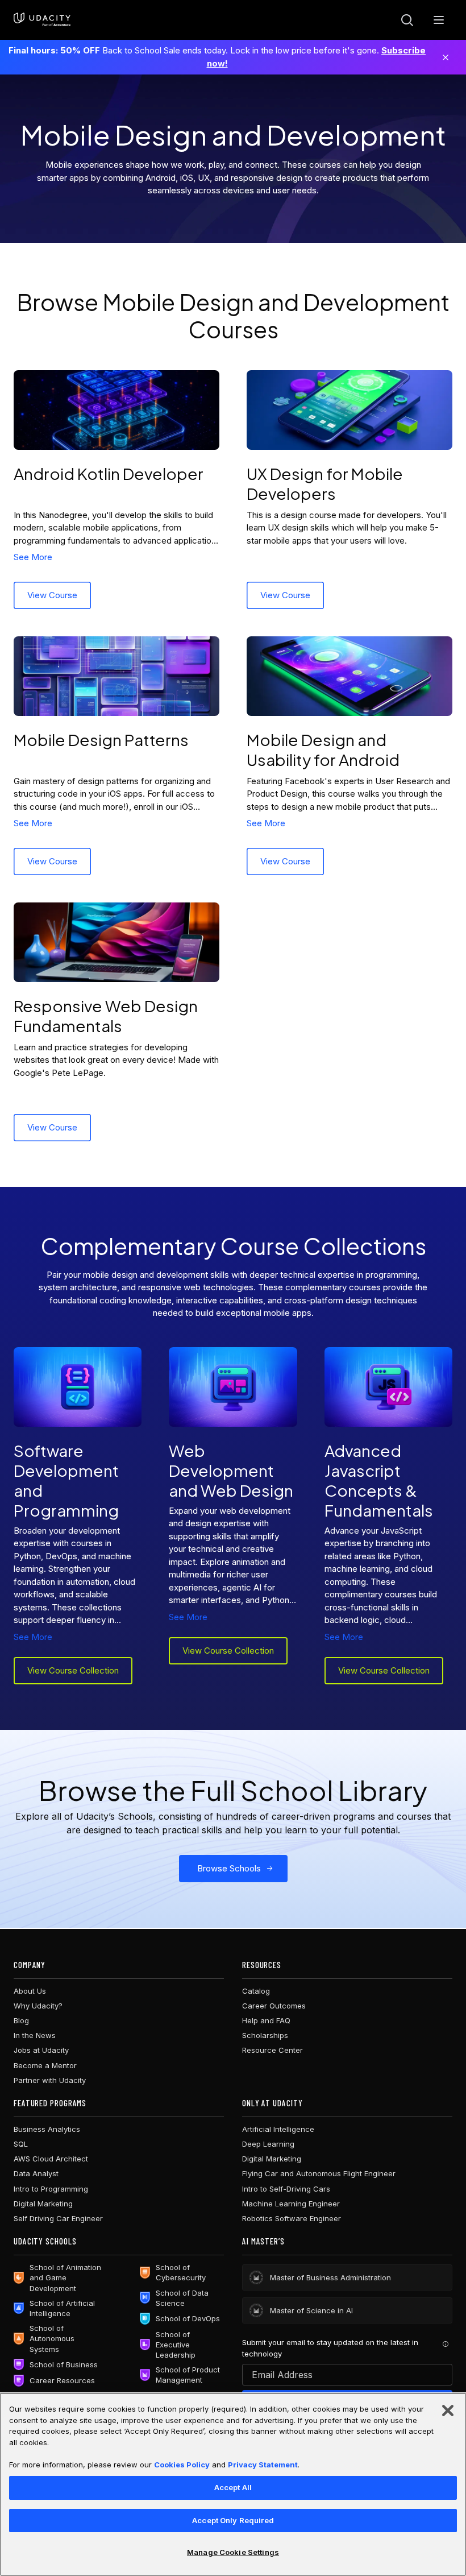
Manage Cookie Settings (233, 2552)
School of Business (64, 2364)
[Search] (407, 20)
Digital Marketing (43, 2204)
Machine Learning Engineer (291, 2204)
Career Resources (62, 2380)
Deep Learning (268, 2144)
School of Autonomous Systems (52, 2338)
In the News (35, 2035)
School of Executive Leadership (176, 2345)
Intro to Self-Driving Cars (286, 2189)
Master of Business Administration (330, 2277)
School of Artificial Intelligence (62, 2308)
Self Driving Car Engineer (58, 2218)
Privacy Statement (263, 2465)
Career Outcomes (274, 2006)
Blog (21, 2020)
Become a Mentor (45, 2065)
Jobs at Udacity (41, 2050)
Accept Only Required (233, 2520)
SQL (21, 2144)
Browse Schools (229, 1868)
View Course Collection (73, 1670)
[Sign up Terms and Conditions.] (446, 2344)
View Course (52, 595)
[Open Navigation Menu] (439, 20)
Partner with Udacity (50, 2080)
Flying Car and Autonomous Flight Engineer (319, 2173)
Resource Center (272, 2050)
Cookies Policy (182, 2465)
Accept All (233, 2487)
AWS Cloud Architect (51, 2159)
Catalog (256, 1991)
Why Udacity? (38, 2006)
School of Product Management (188, 2375)
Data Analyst (36, 2173)
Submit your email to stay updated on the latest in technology (330, 2348)
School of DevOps (188, 2318)
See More (33, 557)
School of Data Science (182, 2298)
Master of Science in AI (311, 2310)
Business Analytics (47, 2129)
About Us (30, 1991)
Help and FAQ (266, 2020)
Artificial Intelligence (278, 2129)
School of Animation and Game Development (65, 2277)
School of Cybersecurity (181, 2272)
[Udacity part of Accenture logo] (42, 20)
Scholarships (265, 2035)
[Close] (446, 57)
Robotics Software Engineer (292, 2218)
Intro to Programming (51, 2189)
